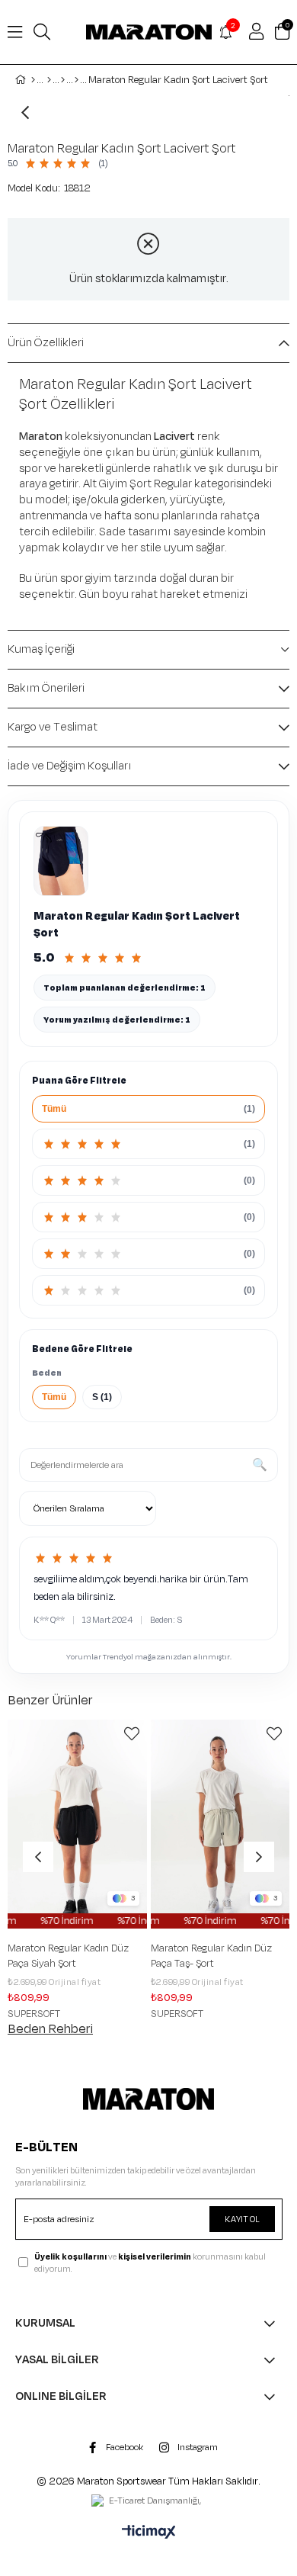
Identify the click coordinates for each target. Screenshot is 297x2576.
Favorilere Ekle (31, 1734)
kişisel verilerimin (155, 2256)
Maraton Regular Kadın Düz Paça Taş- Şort (111, 1956)
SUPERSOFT (77, 2014)
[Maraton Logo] (148, 2099)
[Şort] (77, 80)
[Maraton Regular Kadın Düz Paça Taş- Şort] (120, 1824)
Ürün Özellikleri (46, 343)
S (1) (102, 1397)
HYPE (204, 2014)
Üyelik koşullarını (70, 2256)
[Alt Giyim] (63, 80)
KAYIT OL (242, 2219)
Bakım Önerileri (46, 688)
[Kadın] (49, 80)
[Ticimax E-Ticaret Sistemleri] (149, 2533)
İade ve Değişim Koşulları (70, 766)
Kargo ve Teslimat (53, 727)
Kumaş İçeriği (41, 649)
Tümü (54, 1397)
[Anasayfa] (33, 80)
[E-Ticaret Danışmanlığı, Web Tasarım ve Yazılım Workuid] (148, 2502)
